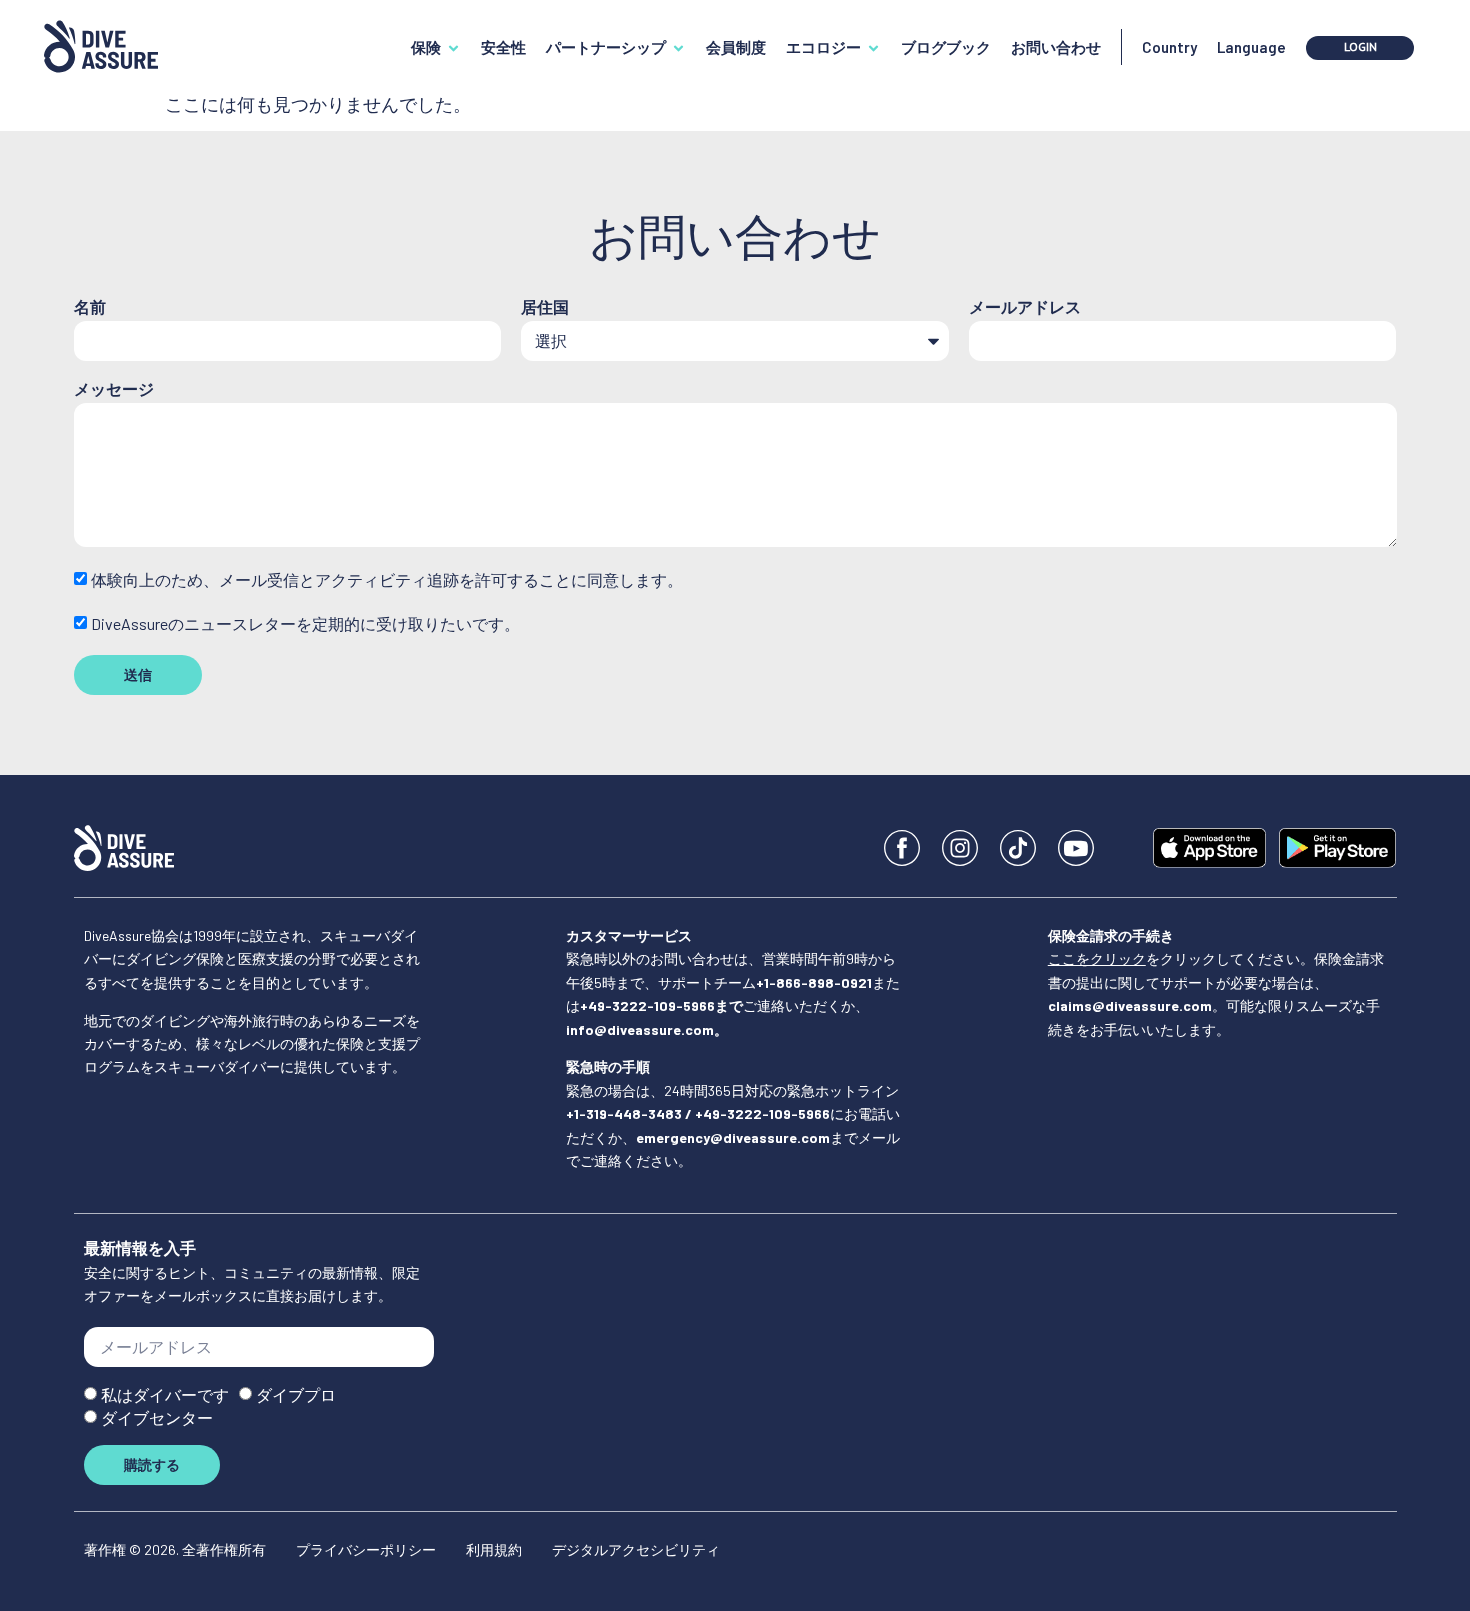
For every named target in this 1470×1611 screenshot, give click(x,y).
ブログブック (946, 47)
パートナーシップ (606, 47)
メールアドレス (1025, 307)
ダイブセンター (157, 1418)
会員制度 (736, 47)
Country (1169, 47)
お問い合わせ (1056, 47)
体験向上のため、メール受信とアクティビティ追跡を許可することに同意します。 (387, 580)
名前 (90, 307)
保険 (426, 47)
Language (1251, 47)
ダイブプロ (296, 1395)
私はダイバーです (165, 1395)
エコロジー (823, 47)
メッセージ (114, 389)
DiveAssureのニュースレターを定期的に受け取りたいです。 (305, 623)
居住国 (545, 307)
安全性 (503, 47)
